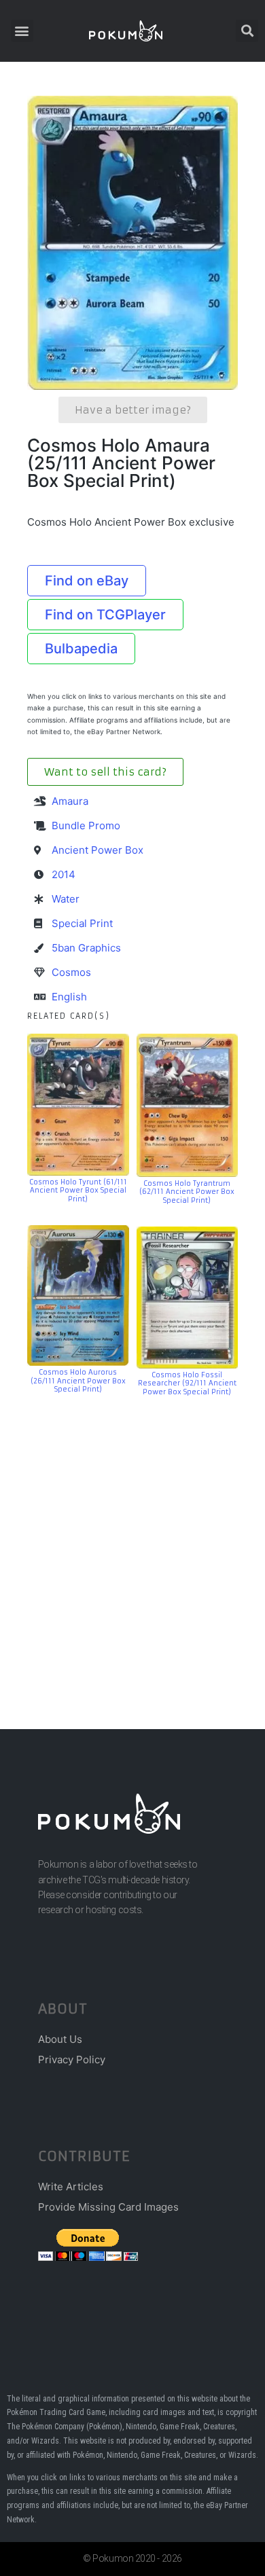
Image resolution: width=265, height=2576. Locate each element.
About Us (60, 2039)
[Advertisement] (132, 1542)
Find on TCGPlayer (105, 615)
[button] (22, 31)
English (69, 997)
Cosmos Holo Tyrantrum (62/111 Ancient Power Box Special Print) (187, 1192)
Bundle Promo (86, 826)
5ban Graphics (86, 948)
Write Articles (71, 2187)
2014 (64, 874)
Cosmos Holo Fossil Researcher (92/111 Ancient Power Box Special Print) (187, 1383)
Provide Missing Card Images (108, 2207)
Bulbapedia (81, 649)
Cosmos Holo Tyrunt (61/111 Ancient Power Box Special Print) (78, 1191)
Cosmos (71, 972)
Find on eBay (87, 581)
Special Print (82, 923)
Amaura (70, 801)
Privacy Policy (72, 2060)
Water (66, 899)
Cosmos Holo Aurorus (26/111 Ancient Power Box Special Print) (78, 1381)
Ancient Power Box (98, 850)
